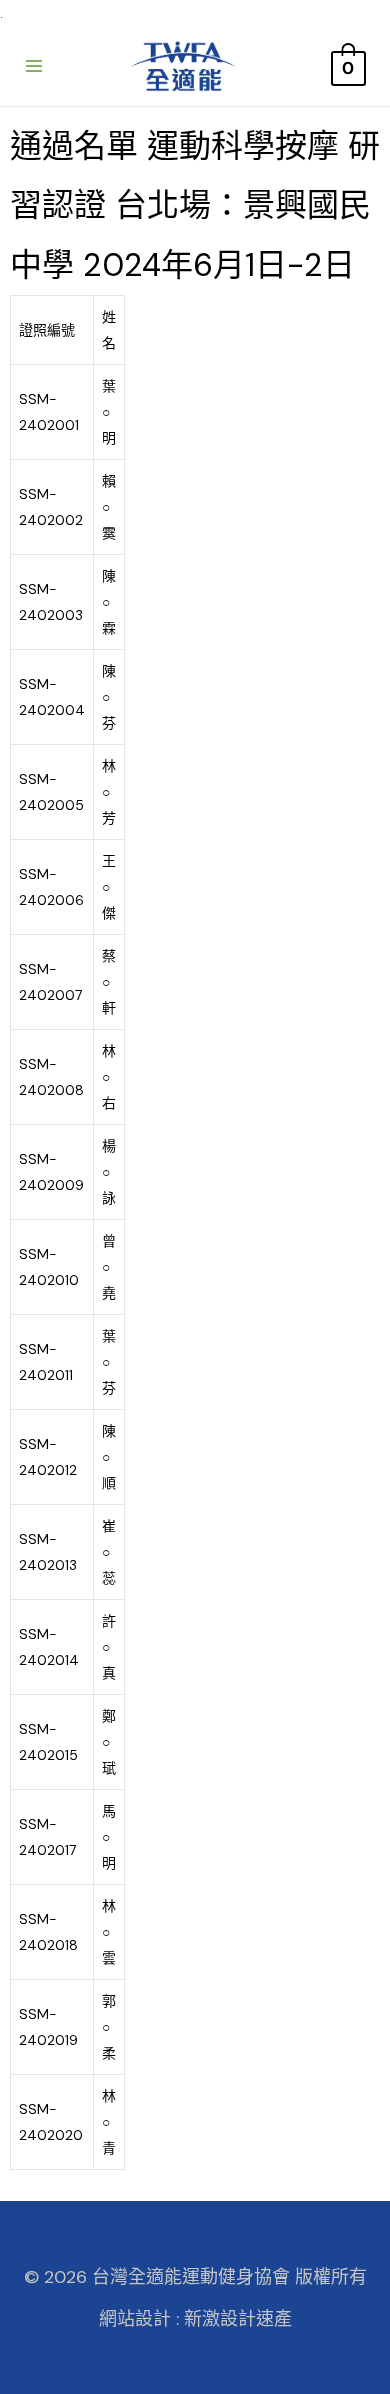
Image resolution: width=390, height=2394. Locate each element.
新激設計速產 (238, 2319)
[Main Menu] (34, 66)
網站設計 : (139, 2319)
